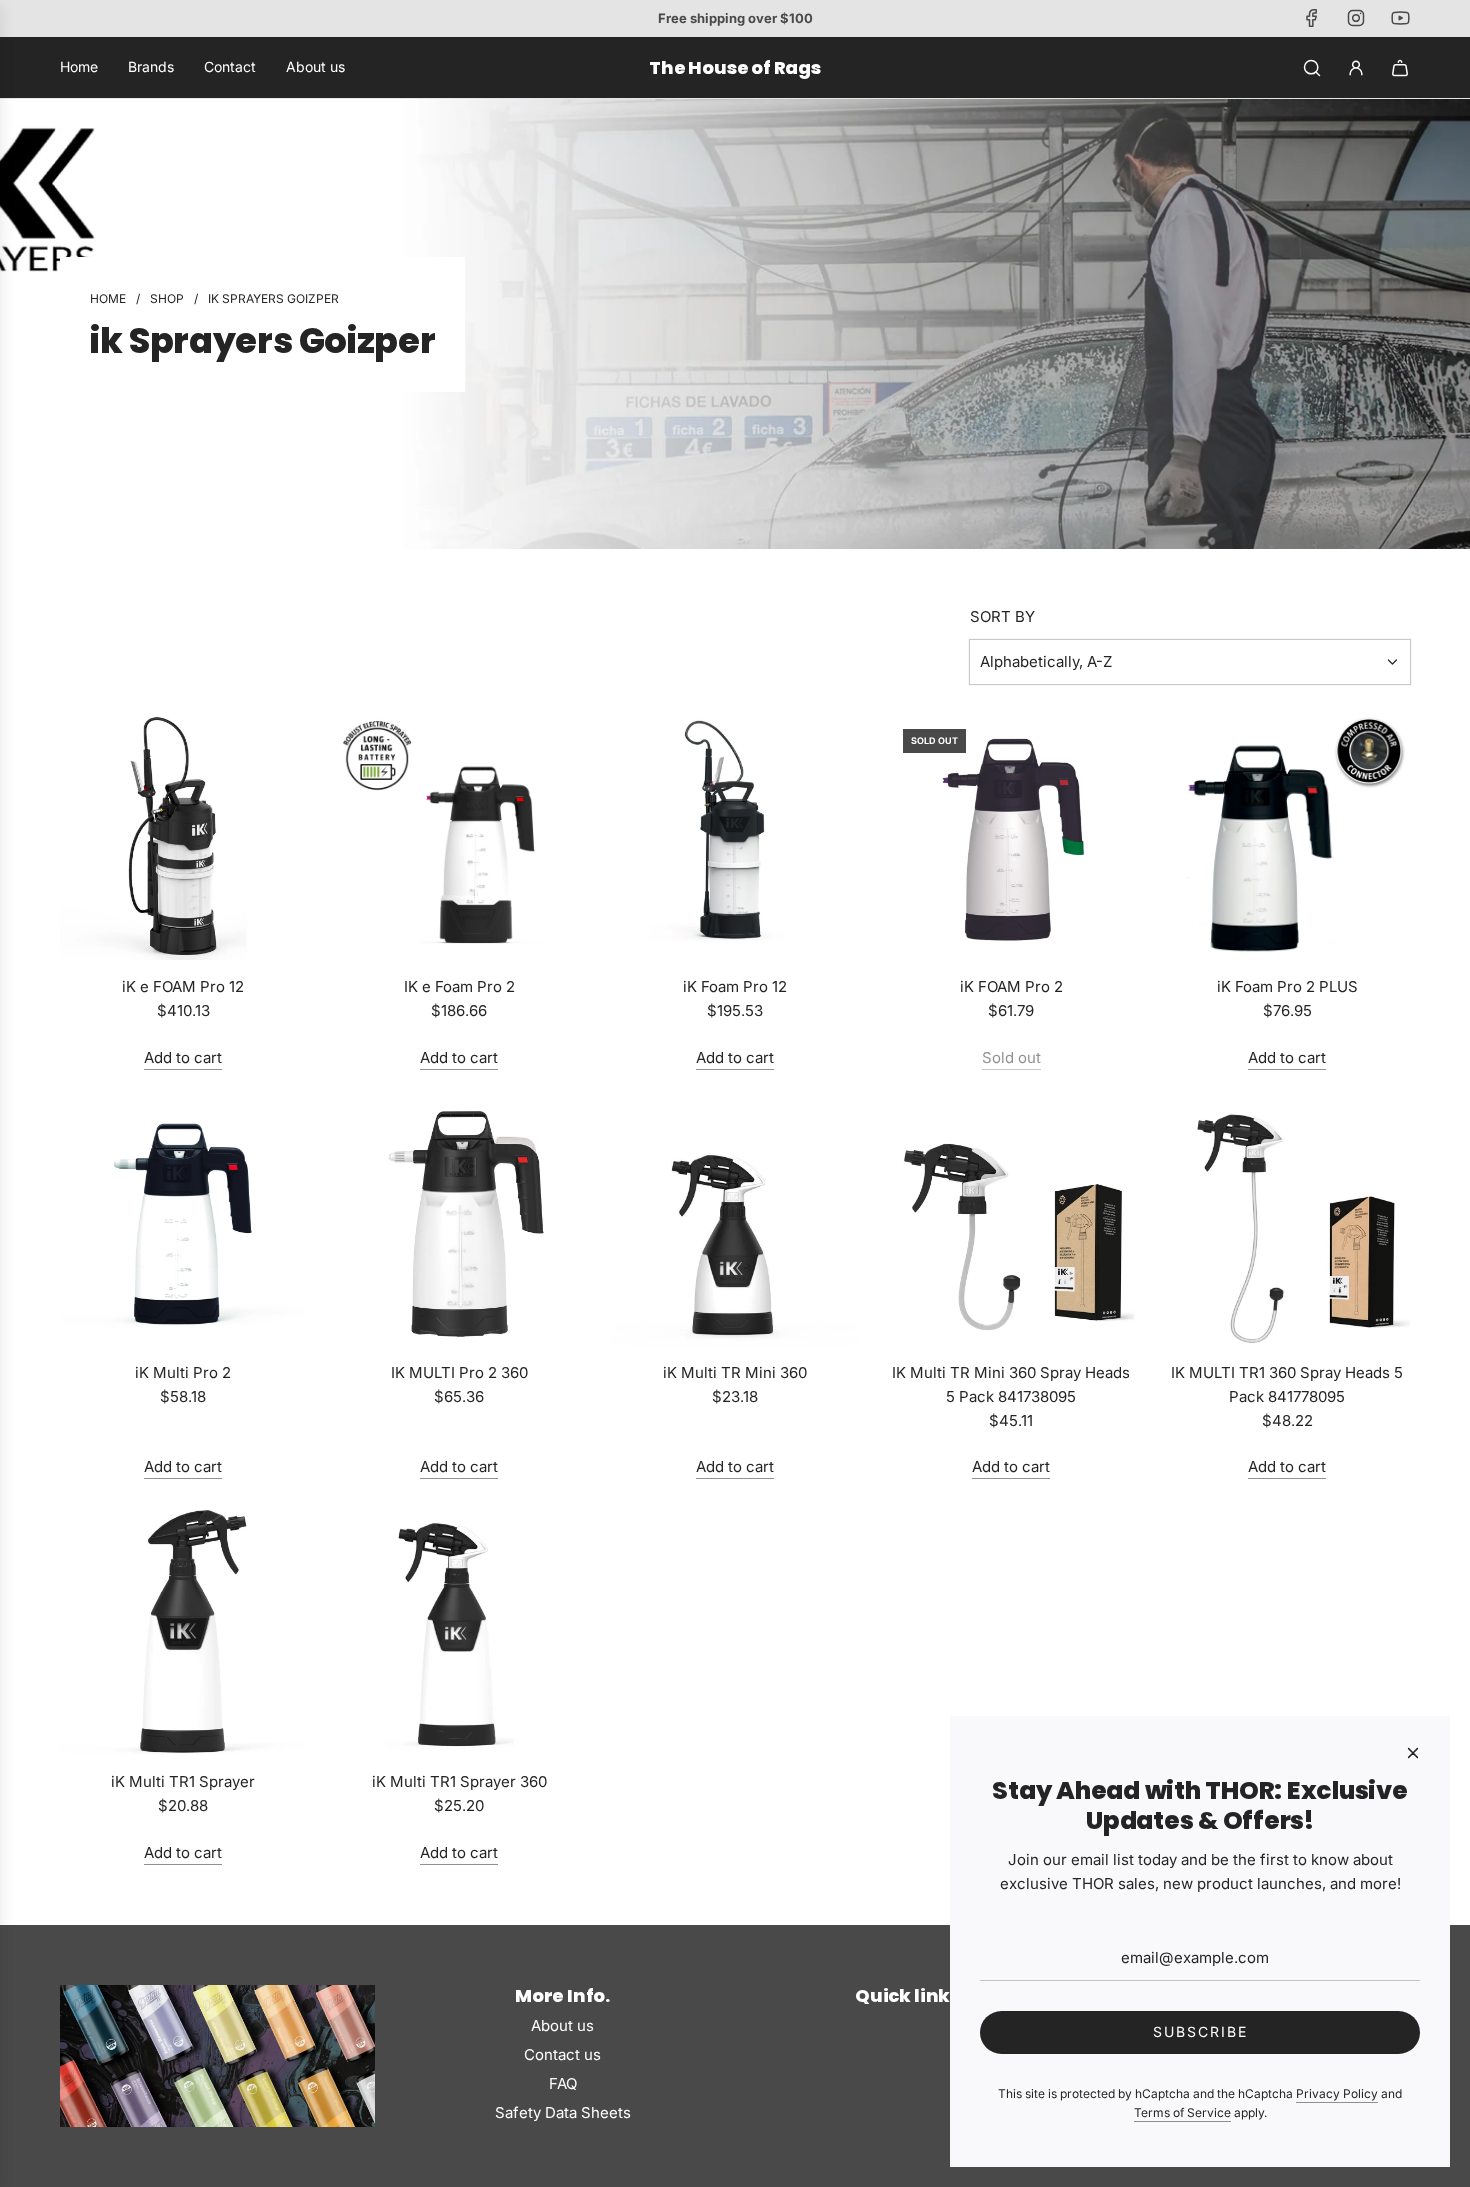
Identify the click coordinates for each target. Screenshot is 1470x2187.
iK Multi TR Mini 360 (735, 1372)
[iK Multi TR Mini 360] (735, 1223)
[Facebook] (1312, 18)
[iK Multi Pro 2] (183, 1223)
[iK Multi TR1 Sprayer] (183, 1632)
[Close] (1413, 1753)
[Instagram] (1356, 18)
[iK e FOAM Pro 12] (183, 837)
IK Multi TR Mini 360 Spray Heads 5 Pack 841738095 (1011, 1384)
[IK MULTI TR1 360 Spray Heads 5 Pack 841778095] (1287, 1223)
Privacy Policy (1337, 2093)
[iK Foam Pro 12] (735, 837)
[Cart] (1400, 68)
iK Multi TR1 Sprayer (183, 1781)
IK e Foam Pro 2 (459, 986)
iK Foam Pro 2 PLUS (1287, 986)
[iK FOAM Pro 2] (1011, 837)
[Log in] (1356, 68)
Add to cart (183, 1057)
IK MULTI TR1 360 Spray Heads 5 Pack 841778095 (1287, 1384)
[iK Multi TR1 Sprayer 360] (459, 1632)
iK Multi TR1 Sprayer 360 (459, 1781)
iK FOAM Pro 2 (1011, 986)
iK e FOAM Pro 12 (183, 986)
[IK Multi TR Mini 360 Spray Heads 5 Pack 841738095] (1011, 1223)
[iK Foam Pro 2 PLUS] (1287, 837)
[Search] (1312, 68)
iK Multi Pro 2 (183, 1372)
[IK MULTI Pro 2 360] (459, 1223)
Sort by (1002, 616)
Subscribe (1200, 2031)
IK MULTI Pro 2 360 (459, 1372)
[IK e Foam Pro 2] (459, 837)
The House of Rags (735, 68)
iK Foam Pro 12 (735, 986)
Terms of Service (1182, 2112)
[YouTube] (1400, 18)
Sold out (1011, 1057)
